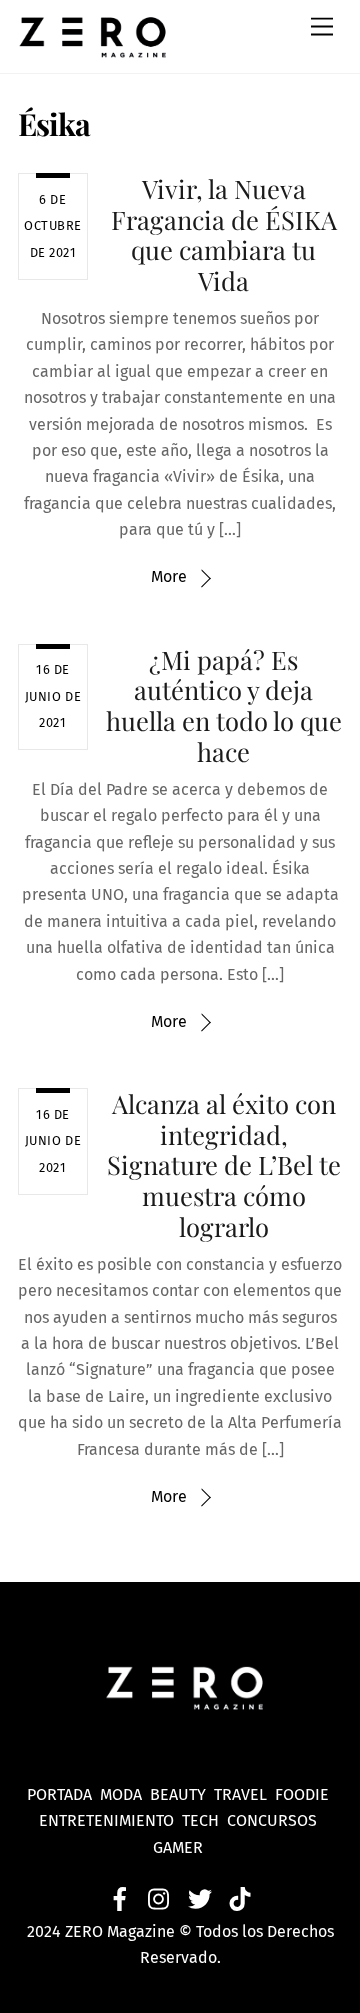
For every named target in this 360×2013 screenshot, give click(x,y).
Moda (125, 1794)
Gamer (180, 1847)
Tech (204, 1820)
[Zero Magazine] (93, 48)
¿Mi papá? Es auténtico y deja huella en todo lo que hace (224, 705)
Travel (244, 1794)
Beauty (182, 1794)
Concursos (274, 1820)
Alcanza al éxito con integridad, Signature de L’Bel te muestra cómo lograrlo (224, 1164)
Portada (59, 1794)
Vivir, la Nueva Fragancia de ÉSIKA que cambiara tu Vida (224, 234)
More (169, 576)
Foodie (302, 1794)
